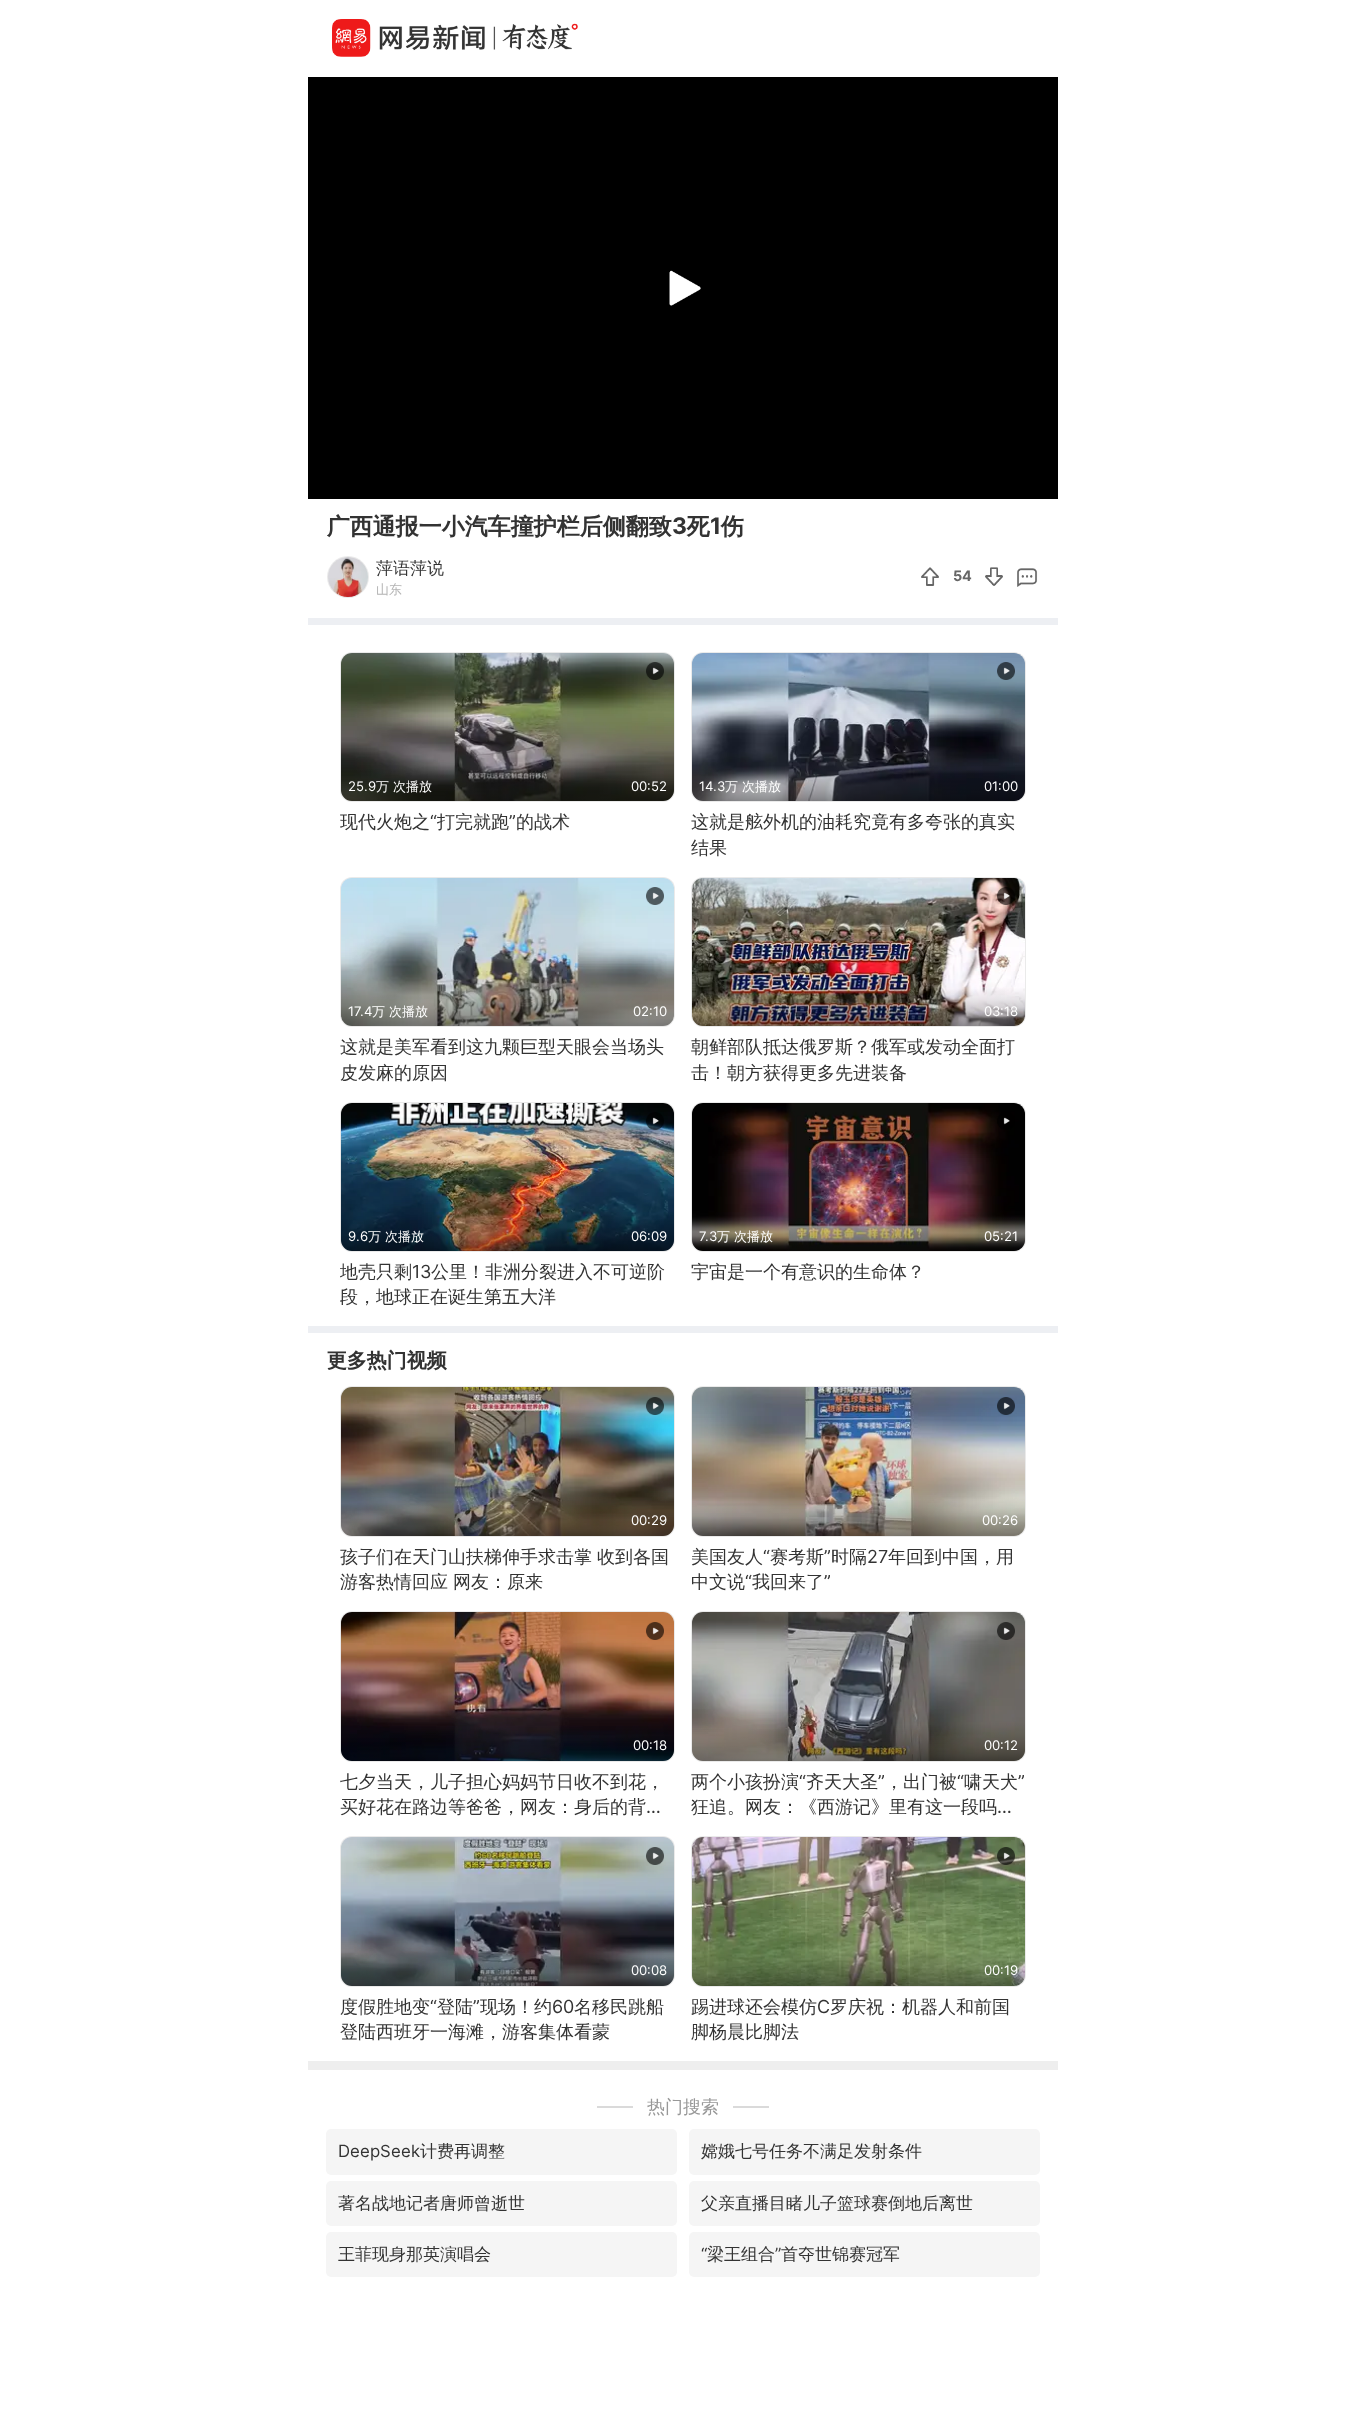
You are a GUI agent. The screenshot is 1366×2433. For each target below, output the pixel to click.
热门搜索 (683, 2106)
